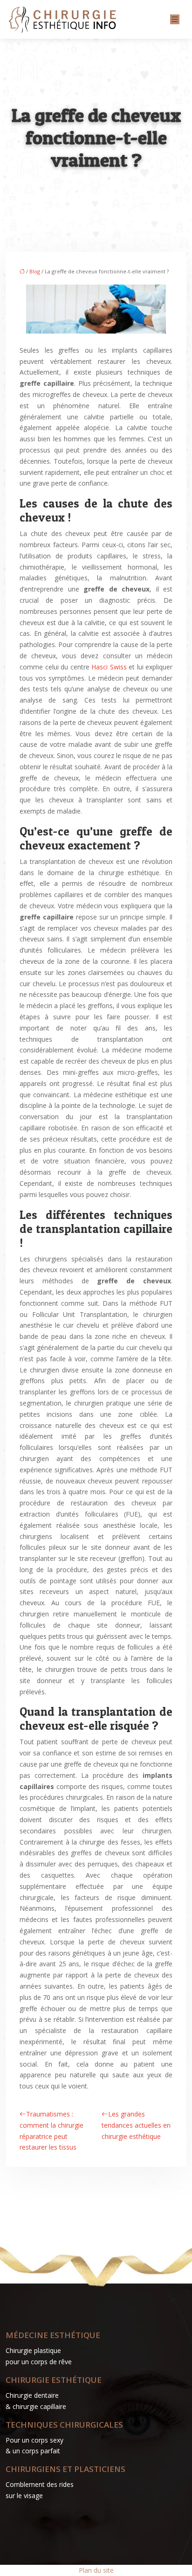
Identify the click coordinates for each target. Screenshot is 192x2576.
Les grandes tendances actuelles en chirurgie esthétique (136, 2125)
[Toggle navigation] (175, 19)
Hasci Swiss (109, 667)
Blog (35, 271)
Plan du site (96, 2570)
